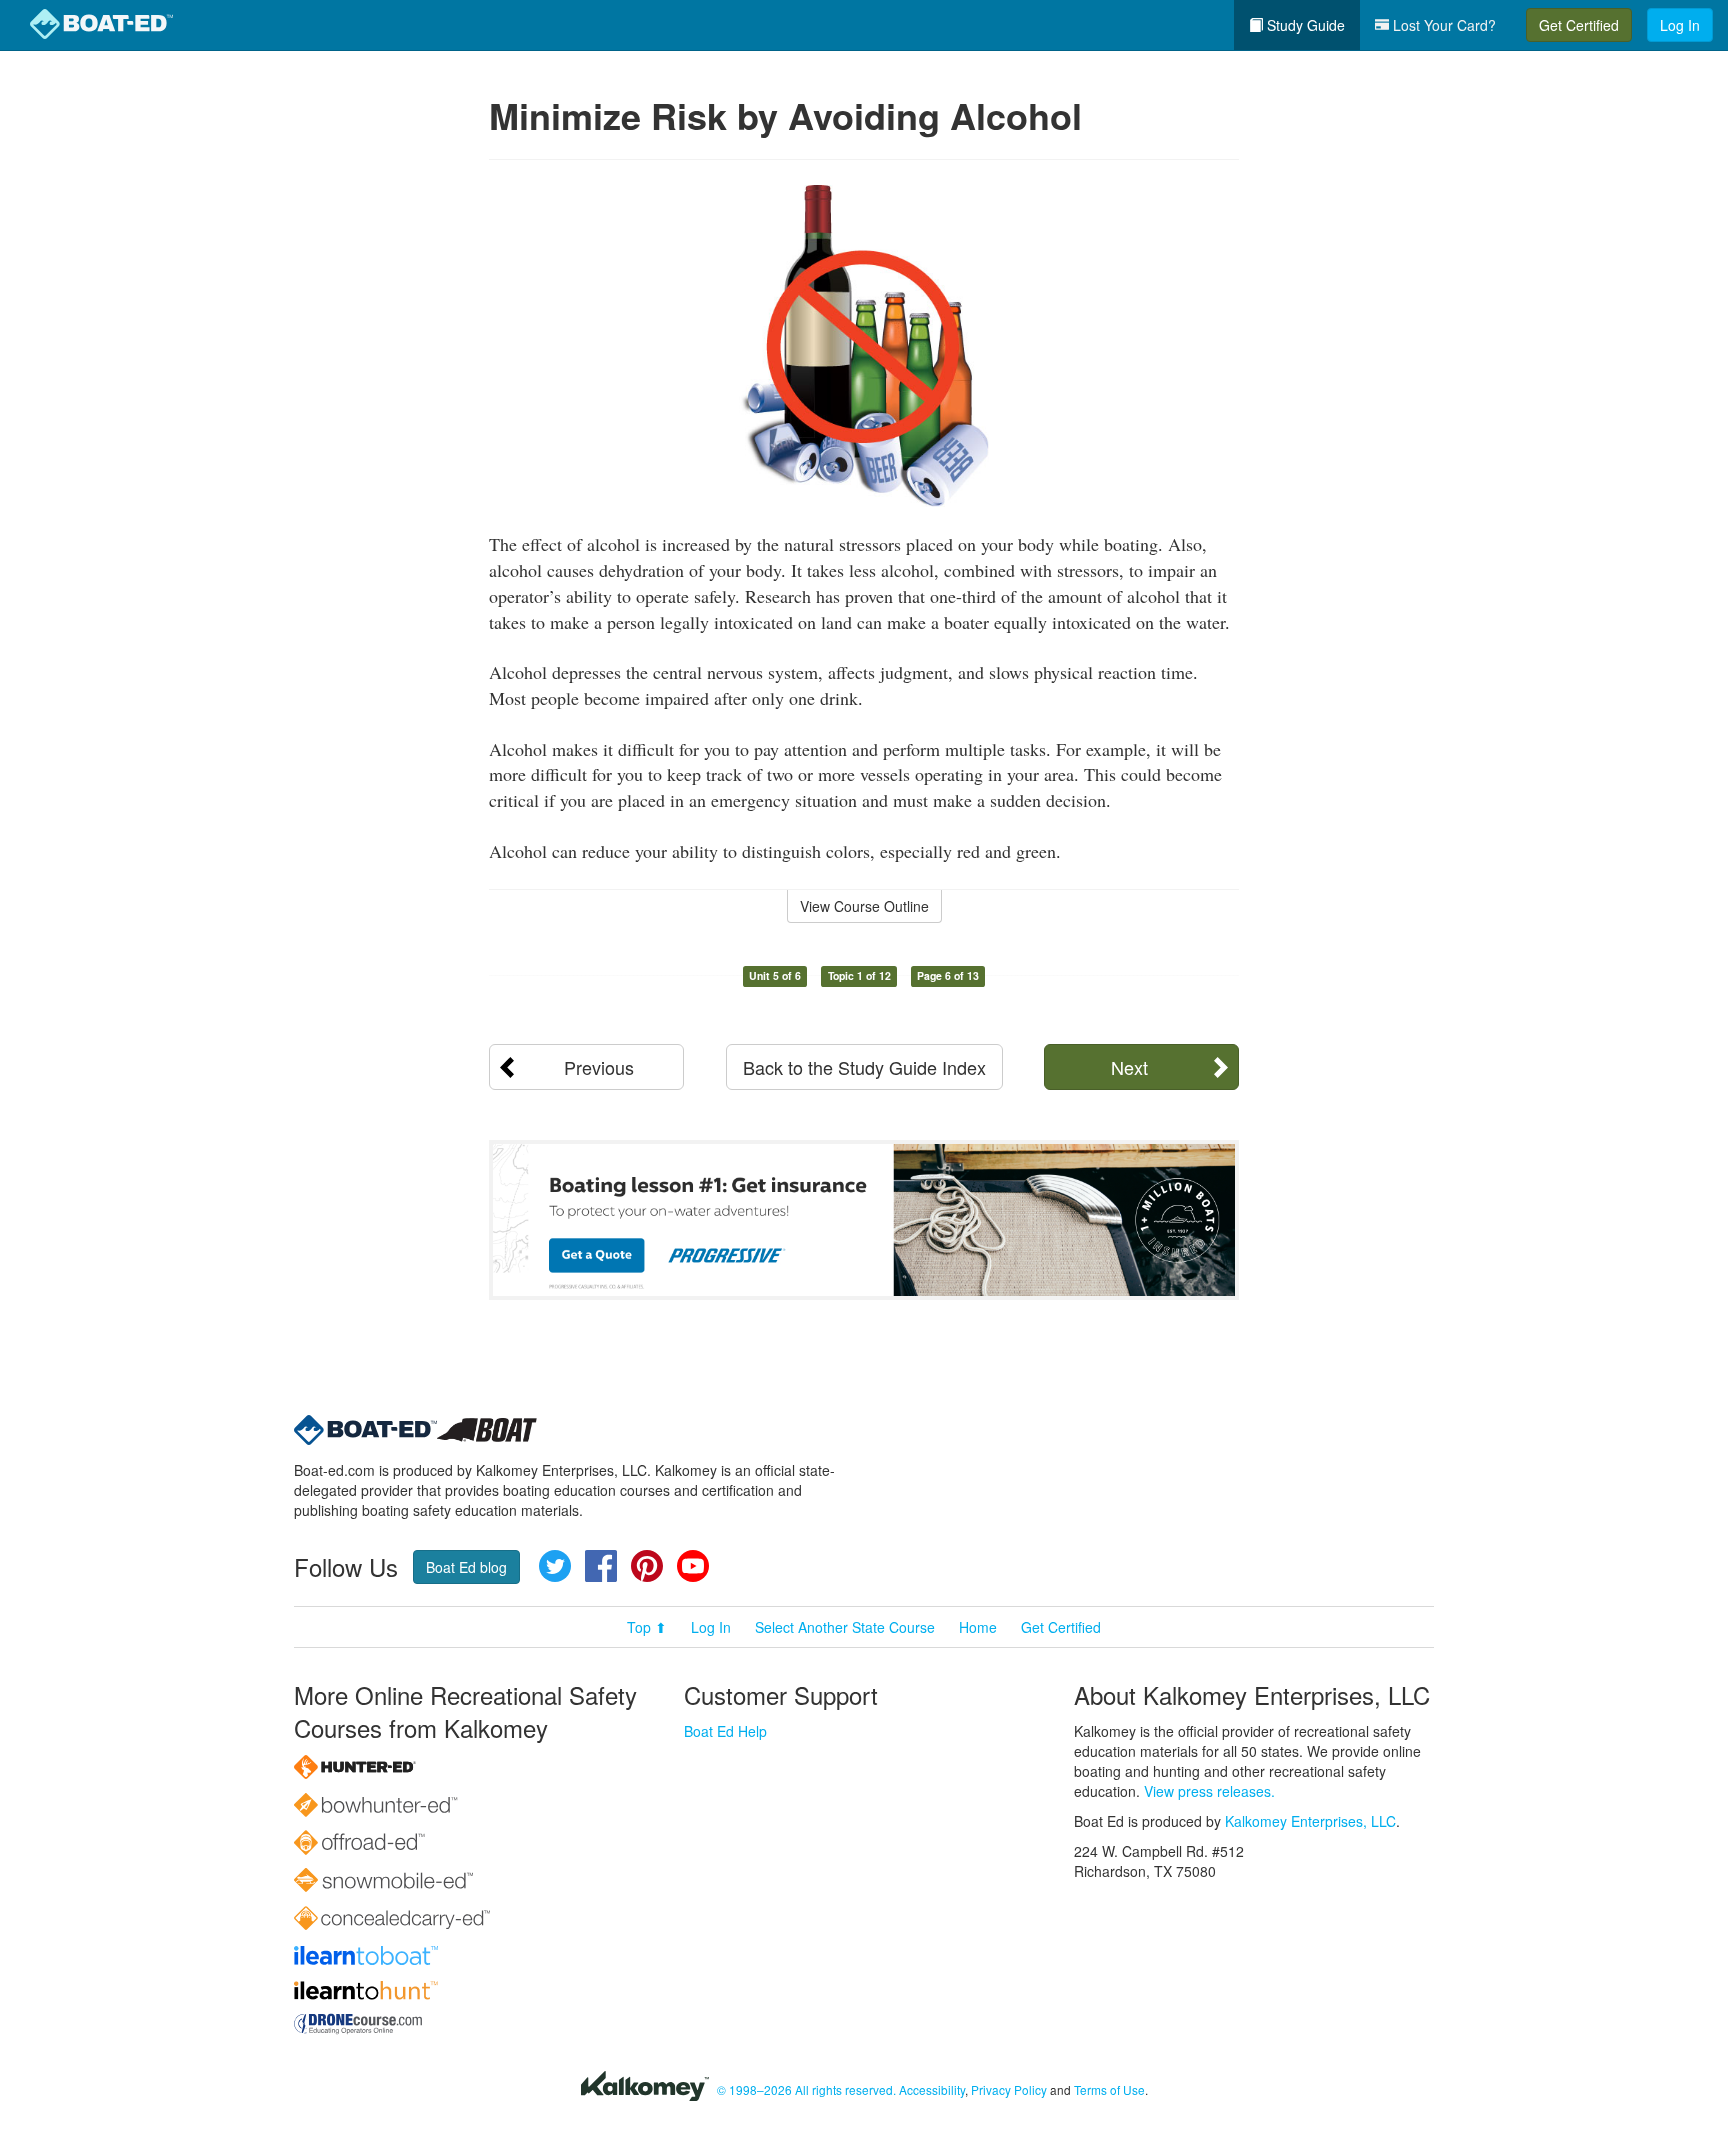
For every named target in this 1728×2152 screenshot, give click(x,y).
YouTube (693, 1566)
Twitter (555, 1566)
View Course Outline (864, 906)
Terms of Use (1109, 2089)
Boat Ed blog (466, 1567)
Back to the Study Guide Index (864, 1067)
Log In (1680, 25)
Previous (599, 1067)
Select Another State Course (845, 1627)
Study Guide (1304, 25)
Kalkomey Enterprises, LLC (1310, 1821)
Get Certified (1579, 25)
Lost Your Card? (1442, 25)
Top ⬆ (647, 1627)
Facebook (601, 1566)
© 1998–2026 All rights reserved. (806, 2089)
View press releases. (1209, 1791)
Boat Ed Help (725, 1731)
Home (978, 1627)
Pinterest (647, 1566)
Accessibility (932, 2089)
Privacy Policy (1009, 2089)
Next (1129, 1067)
